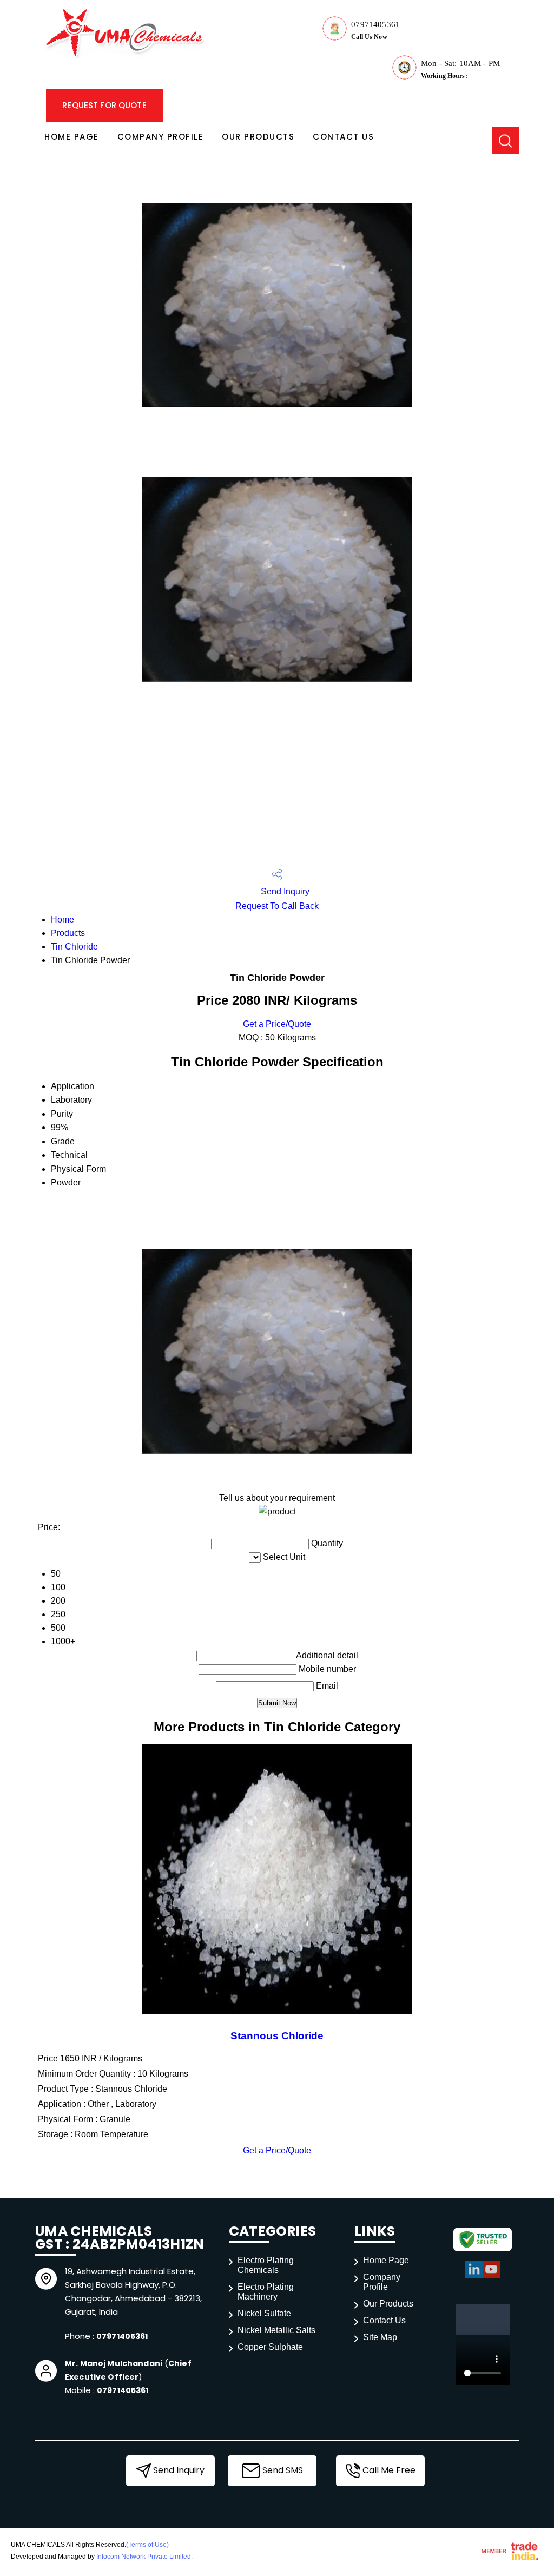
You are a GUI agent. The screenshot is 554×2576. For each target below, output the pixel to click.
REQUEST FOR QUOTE (104, 105)
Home (62, 920)
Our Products (258, 137)
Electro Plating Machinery (266, 2292)
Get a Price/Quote (277, 1024)
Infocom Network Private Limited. (144, 2557)
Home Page (72, 137)
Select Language (449, 16)
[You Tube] (491, 2276)
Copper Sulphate (270, 2347)
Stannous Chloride (277, 2036)
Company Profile (161, 137)
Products (68, 933)
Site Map (380, 2337)
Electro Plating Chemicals (266, 2265)
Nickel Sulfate (264, 2313)
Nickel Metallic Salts (276, 2330)
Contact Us (343, 137)
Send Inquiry (284, 891)
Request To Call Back (277, 906)
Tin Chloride (74, 947)
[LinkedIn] (474, 2276)
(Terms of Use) (147, 2545)
